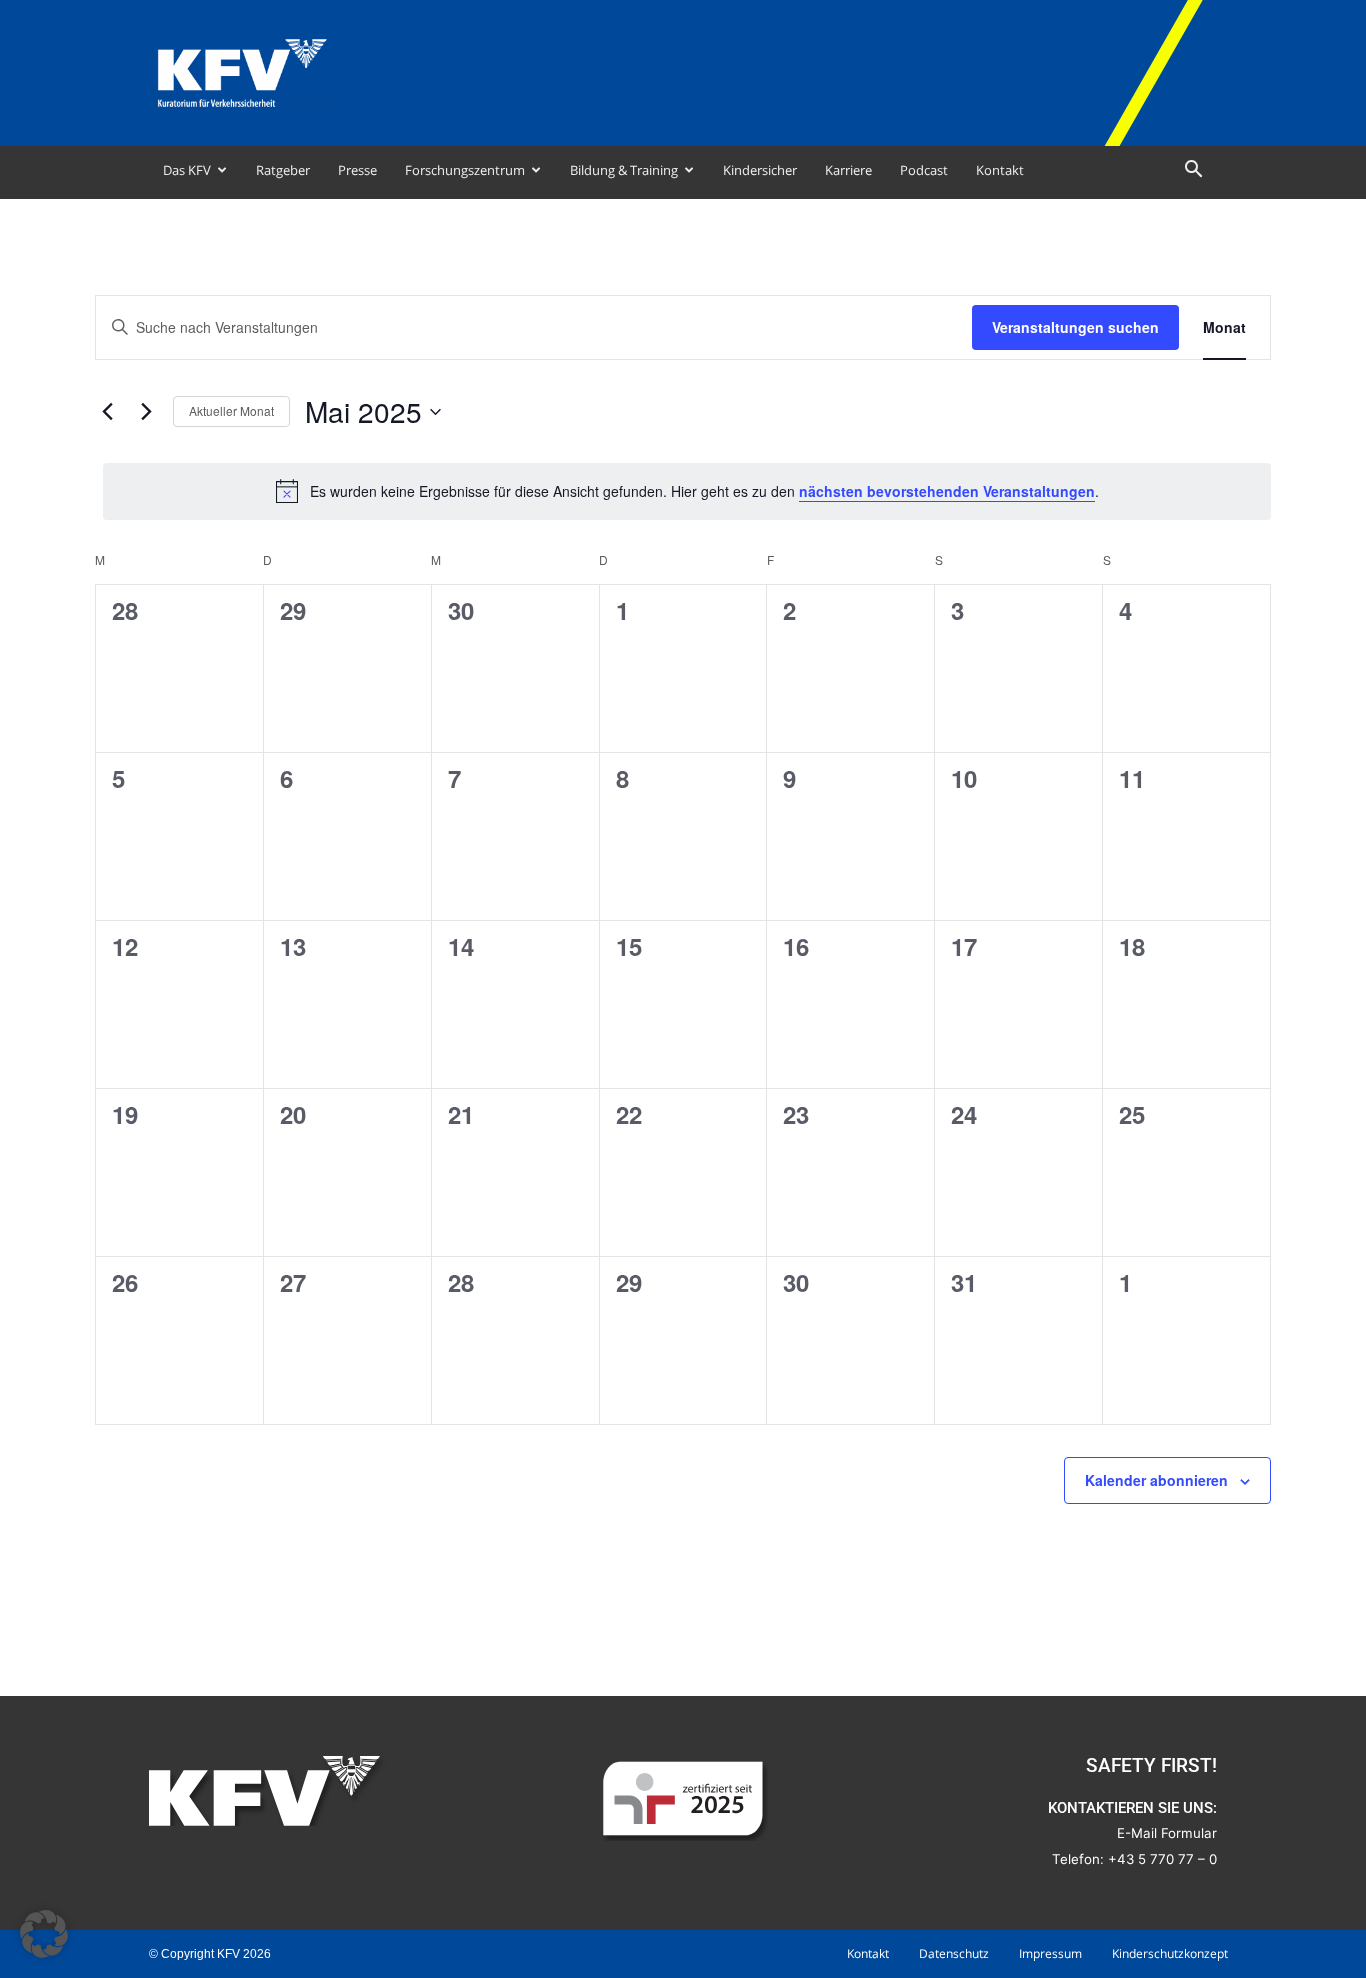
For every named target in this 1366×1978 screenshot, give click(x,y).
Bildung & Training (624, 170)
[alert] (687, 491)
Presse (357, 170)
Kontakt (1000, 170)
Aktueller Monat (231, 410)
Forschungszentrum (465, 170)
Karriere (848, 170)
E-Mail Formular (1167, 1833)
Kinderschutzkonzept (1170, 1953)
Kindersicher (760, 170)
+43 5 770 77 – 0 (1162, 1859)
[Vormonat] (107, 412)
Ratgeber (283, 170)
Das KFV (187, 170)
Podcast (924, 170)
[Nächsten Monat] (146, 412)
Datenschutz (954, 1953)
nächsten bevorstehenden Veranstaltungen (947, 491)
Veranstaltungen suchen (1075, 327)
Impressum (1050, 1953)
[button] (1193, 171)
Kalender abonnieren (1156, 1480)
